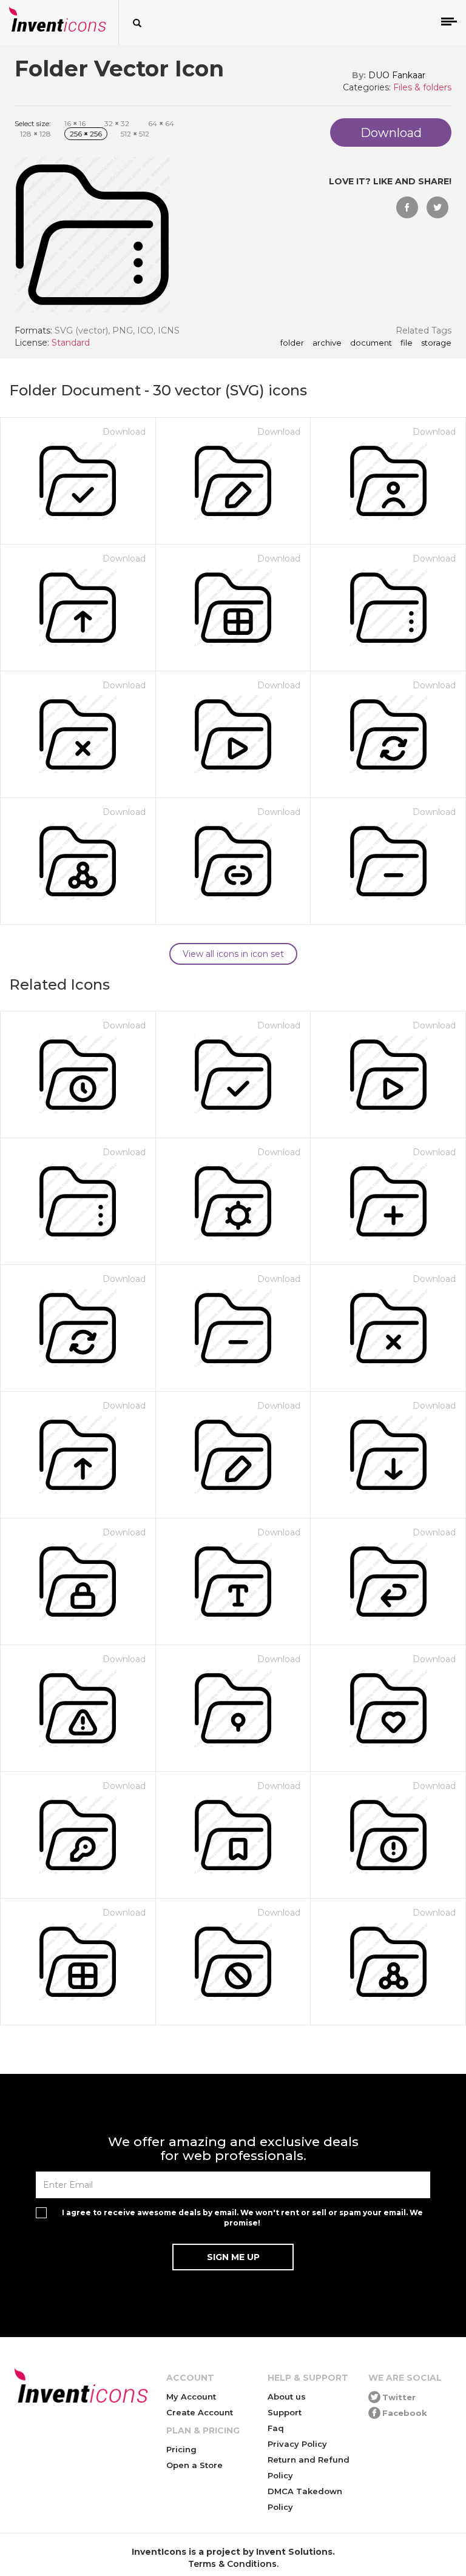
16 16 (75, 123)
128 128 (35, 134)
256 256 (86, 134)
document (371, 343)
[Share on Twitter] (437, 207)
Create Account (200, 2412)
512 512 (135, 134)
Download (124, 432)
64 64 (161, 123)
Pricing (181, 2449)
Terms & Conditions (232, 2564)
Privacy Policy (297, 2444)
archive (327, 343)
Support (285, 2412)
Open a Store (194, 2465)
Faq (276, 2428)
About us (287, 2397)
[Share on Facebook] (407, 207)
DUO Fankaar (397, 75)
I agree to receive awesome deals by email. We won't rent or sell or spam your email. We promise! (242, 2218)
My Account (191, 2397)
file (407, 343)
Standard (71, 343)
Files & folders (422, 87)
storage (436, 343)
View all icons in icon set (233, 954)
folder (292, 343)
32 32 (117, 123)
